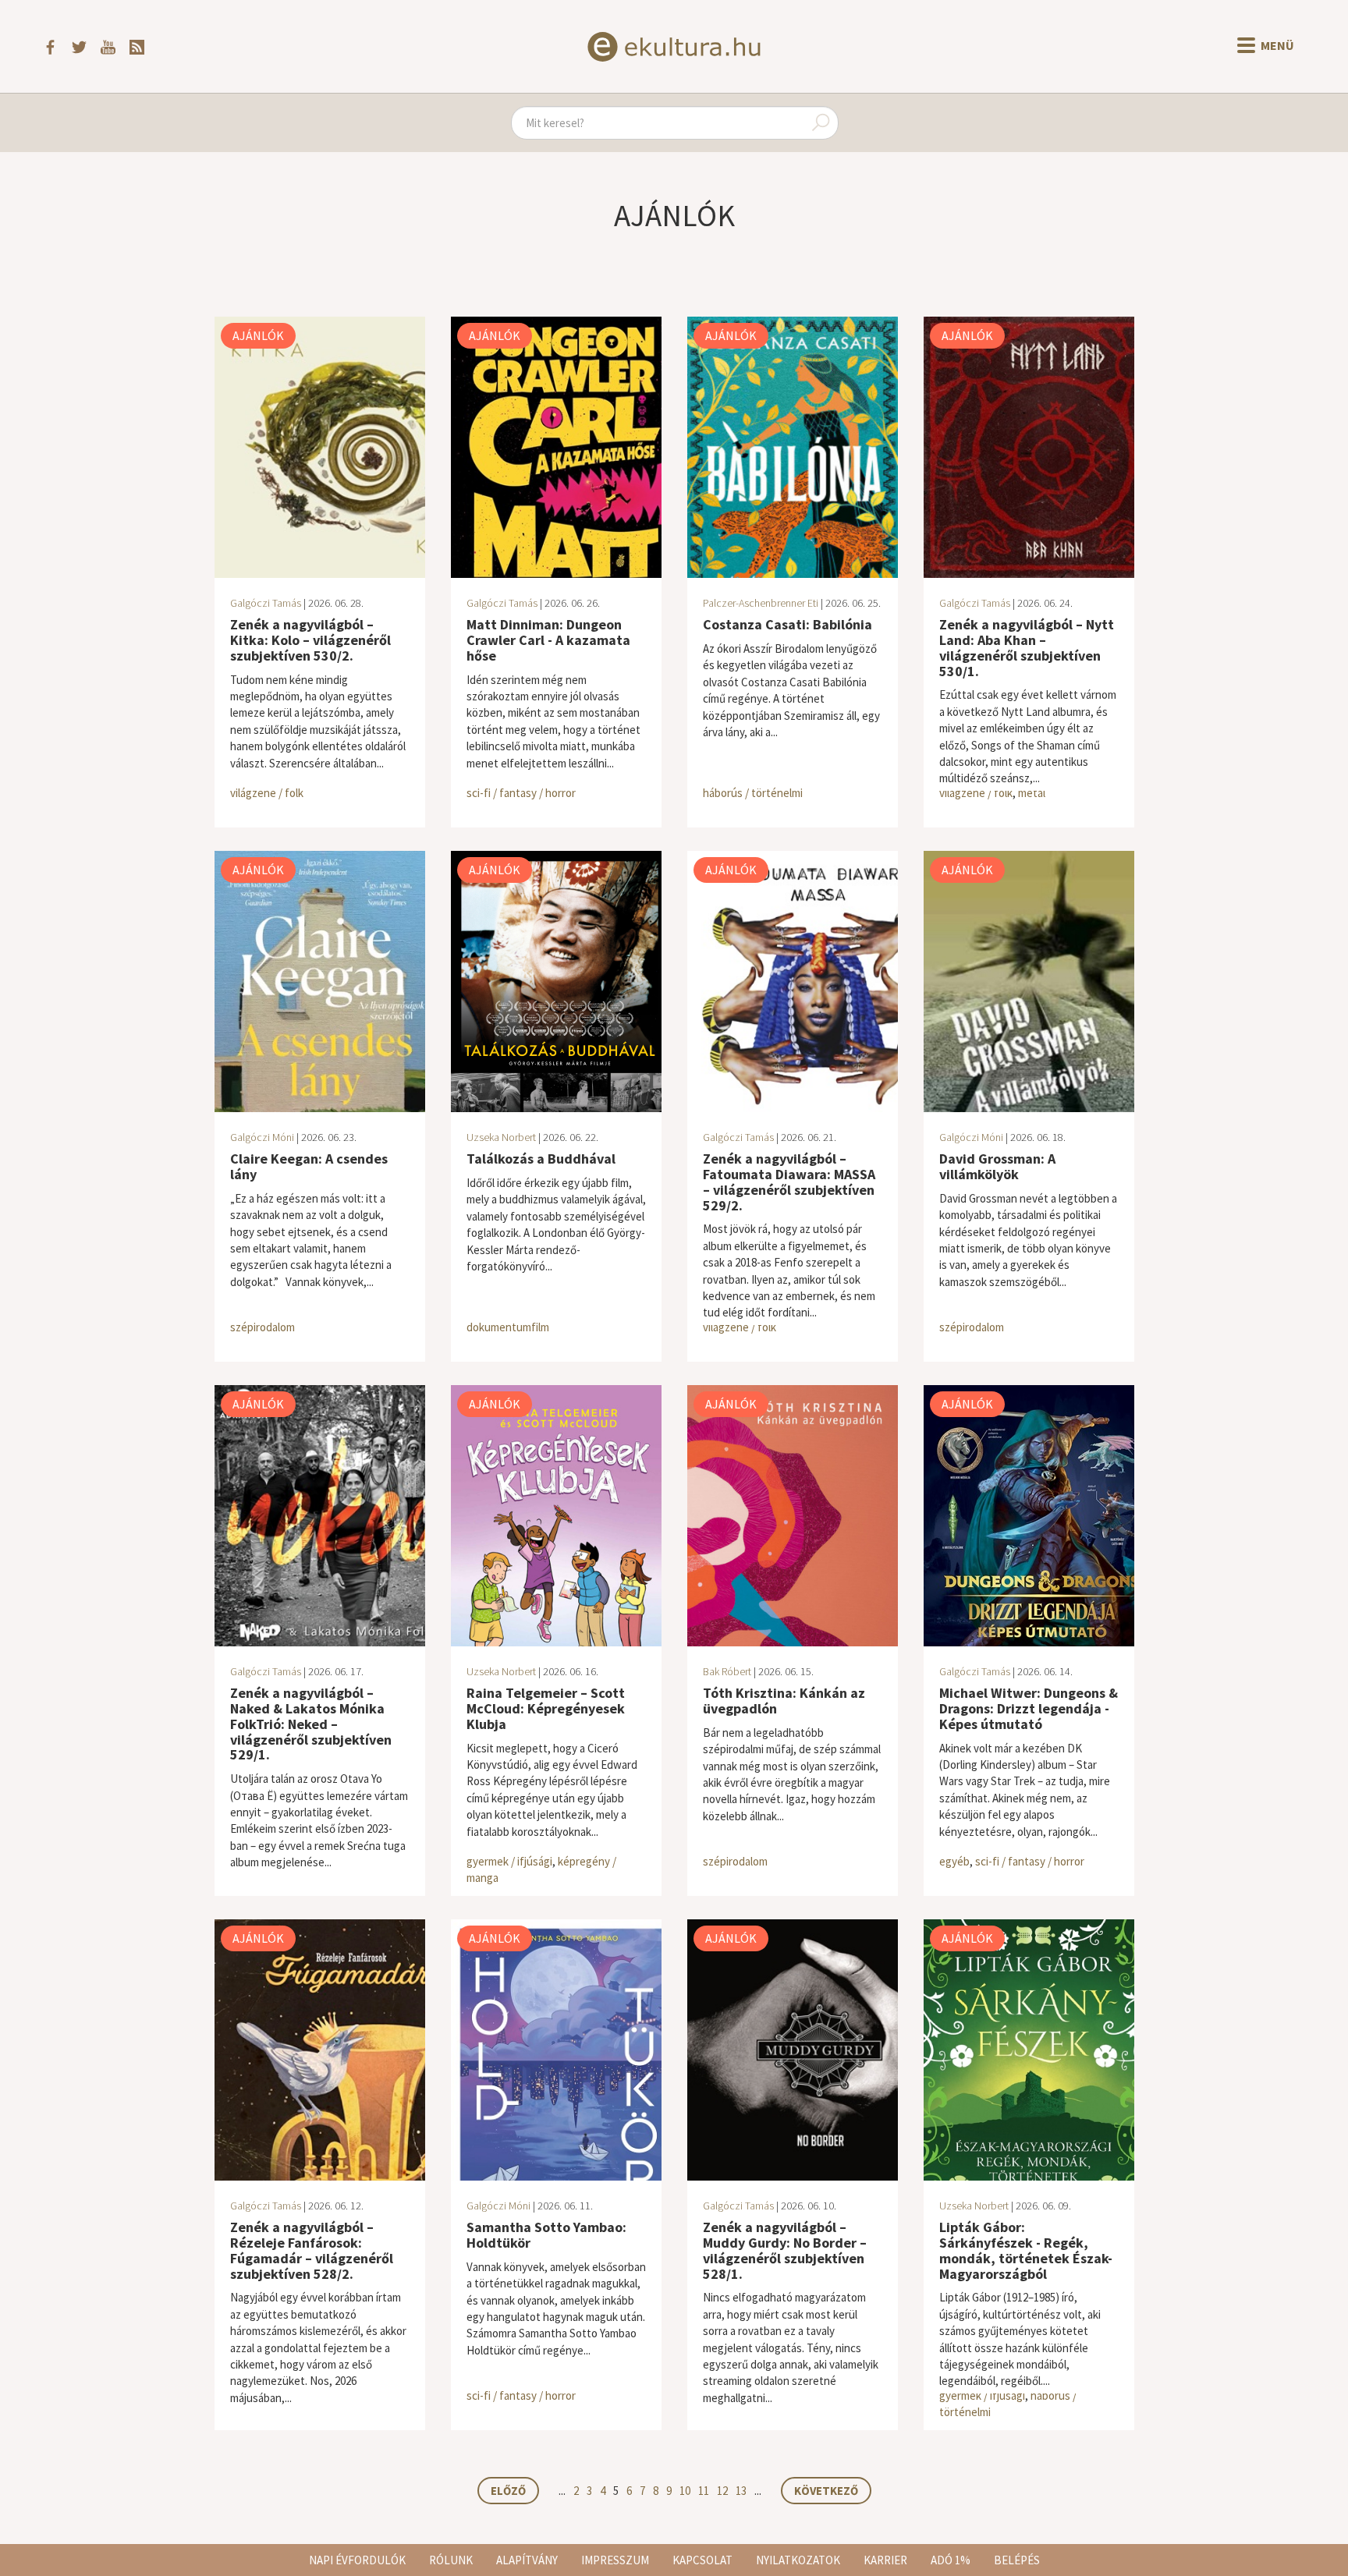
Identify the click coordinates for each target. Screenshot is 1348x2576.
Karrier (885, 2560)
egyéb (954, 1861)
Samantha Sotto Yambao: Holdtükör (546, 2235)
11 (704, 2491)
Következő (826, 2491)
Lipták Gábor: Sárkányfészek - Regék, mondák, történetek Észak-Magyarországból (1026, 2250)
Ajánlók (258, 335)
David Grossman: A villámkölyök (997, 1166)
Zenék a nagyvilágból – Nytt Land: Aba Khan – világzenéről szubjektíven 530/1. (1027, 647)
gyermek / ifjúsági (509, 1861)
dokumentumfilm (508, 1327)
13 (741, 2491)
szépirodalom (263, 1327)
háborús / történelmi (753, 793)
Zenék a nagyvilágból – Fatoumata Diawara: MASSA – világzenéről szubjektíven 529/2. (789, 1182)
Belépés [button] (1017, 2560)
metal (1032, 793)
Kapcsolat (702, 2560)
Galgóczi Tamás (266, 603)
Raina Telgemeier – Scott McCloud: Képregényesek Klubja (546, 1708)
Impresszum (615, 2560)
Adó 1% (951, 2560)
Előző (508, 2491)
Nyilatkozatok (798, 2560)
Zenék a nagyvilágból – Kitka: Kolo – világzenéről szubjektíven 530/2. (310, 640)
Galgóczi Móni (262, 1137)
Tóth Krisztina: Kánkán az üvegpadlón (784, 1701)
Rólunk (451, 2560)
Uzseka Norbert (501, 1137)
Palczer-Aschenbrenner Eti (761, 603)
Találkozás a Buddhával (541, 1159)
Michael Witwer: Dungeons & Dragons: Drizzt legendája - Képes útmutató (1029, 1708)
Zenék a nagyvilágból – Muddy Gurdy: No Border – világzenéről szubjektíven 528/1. (785, 2250)
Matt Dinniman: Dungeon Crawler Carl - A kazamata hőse (548, 640)
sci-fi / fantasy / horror (521, 793)
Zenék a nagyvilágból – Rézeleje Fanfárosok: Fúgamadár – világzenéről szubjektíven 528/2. (312, 2250)
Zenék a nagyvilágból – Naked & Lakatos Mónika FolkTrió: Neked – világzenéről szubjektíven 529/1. (311, 1724)
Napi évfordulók (357, 2560)
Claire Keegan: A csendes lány (309, 1166)
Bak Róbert (727, 1671)
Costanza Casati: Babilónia (788, 624)
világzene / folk (267, 793)
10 (685, 2491)
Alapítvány (527, 2560)
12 (722, 2491)
